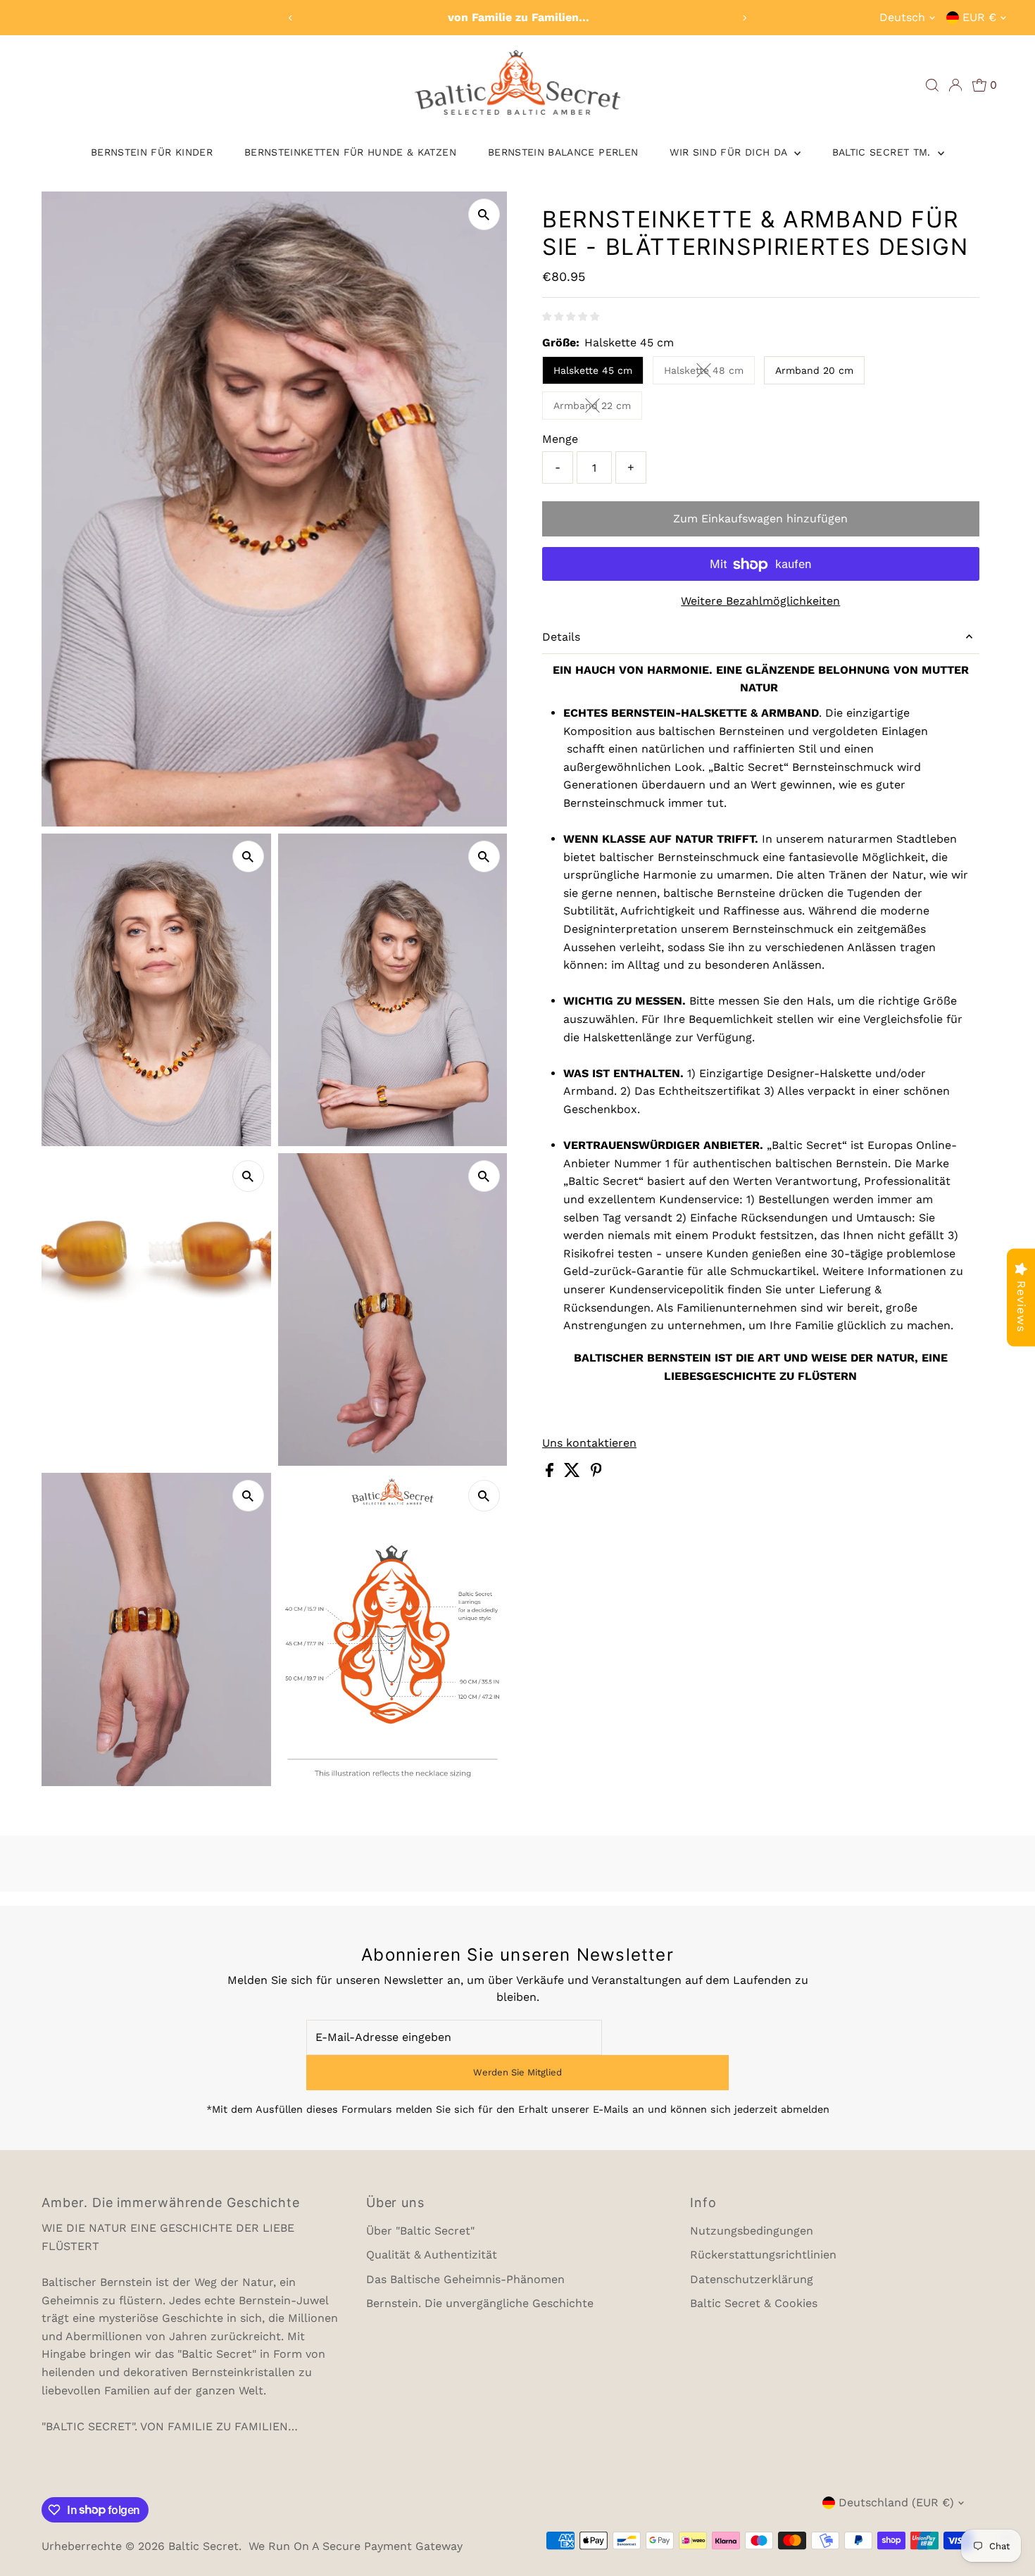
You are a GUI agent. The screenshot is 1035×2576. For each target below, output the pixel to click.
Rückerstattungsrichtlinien (763, 2255)
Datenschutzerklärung (752, 2279)
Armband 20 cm (814, 370)
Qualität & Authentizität (432, 2255)
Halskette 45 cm (593, 370)
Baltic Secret (203, 2546)
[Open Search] (932, 85)
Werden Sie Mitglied (517, 2072)
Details (561, 637)
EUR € (979, 17)
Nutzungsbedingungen (752, 2231)
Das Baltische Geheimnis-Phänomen (465, 2279)
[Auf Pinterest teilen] (596, 1473)
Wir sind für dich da (730, 152)
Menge (560, 439)
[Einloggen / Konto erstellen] (955, 85)
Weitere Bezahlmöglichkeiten (760, 602)
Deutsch (902, 17)
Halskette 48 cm (709, 373)
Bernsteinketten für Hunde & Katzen (350, 152)
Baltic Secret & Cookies (754, 2303)
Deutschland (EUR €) (896, 2502)
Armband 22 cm (598, 408)
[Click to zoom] (484, 214)
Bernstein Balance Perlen (563, 152)
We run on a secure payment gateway (356, 2546)
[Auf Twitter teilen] (574, 1473)
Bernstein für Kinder (152, 152)
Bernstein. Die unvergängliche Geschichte (480, 2303)
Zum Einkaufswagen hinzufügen (760, 519)
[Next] (745, 18)
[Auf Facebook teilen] (551, 1473)
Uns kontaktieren (589, 1443)
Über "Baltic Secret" (420, 2231)
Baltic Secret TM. (883, 152)
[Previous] (290, 18)
